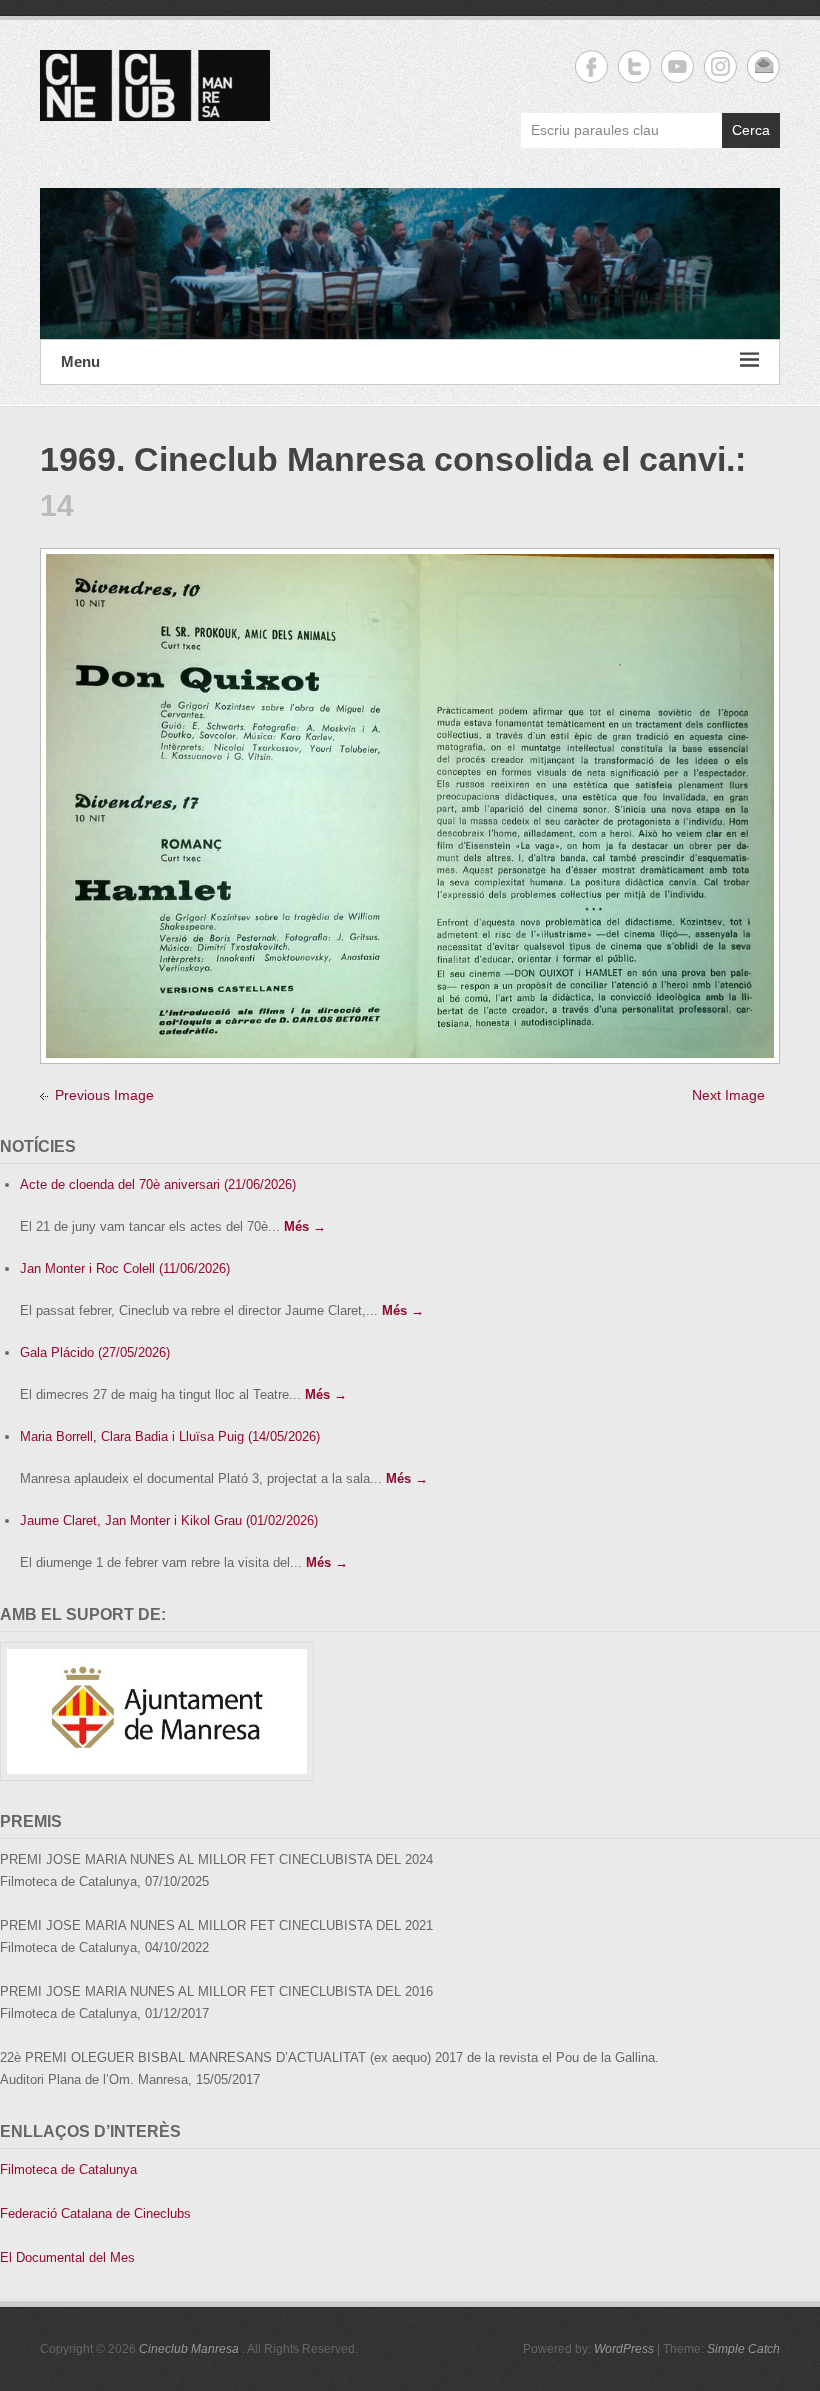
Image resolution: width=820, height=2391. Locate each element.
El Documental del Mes (67, 2257)
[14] (410, 565)
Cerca (751, 130)
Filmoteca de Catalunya (68, 2169)
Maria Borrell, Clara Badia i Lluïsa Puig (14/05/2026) (170, 1436)
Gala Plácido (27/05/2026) (95, 1352)
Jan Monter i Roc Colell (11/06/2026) (125, 1268)
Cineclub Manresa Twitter (634, 66)
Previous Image (104, 1095)
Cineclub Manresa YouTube (677, 66)
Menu (80, 361)
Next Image (728, 1095)
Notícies (38, 1146)
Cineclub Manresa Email (763, 66)
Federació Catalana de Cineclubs (95, 2213)
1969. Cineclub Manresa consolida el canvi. (387, 459)
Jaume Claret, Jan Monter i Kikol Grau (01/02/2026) (169, 1520)
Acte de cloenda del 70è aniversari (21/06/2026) (158, 1184)
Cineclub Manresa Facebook (591, 66)
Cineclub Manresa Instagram (720, 66)
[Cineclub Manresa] (410, 263)
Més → (305, 1226)
